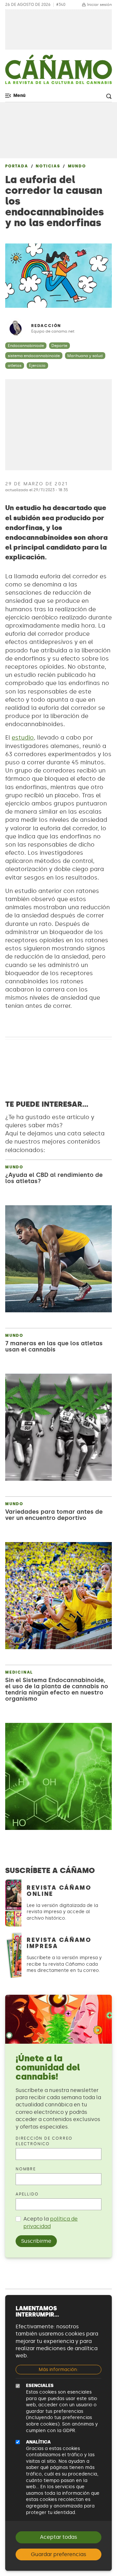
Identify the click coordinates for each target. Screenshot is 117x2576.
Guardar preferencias (58, 2554)
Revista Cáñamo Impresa (59, 1943)
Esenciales (40, 2386)
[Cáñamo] (58, 72)
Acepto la (51, 2222)
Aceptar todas (58, 2537)
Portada (17, 166)
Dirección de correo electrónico (44, 2141)
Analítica (38, 2442)
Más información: (58, 2370)
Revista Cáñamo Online (59, 1891)
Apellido (27, 2194)
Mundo (77, 166)
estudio (23, 738)
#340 (61, 5)
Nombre (26, 2169)
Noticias (48, 166)
